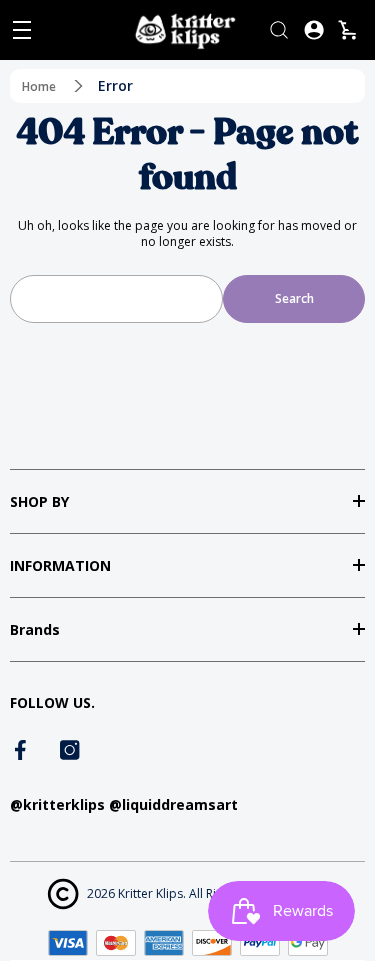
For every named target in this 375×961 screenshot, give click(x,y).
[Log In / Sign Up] (314, 30)
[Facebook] (22, 750)
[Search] (279, 30)
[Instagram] (70, 750)
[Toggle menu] (22, 30)
